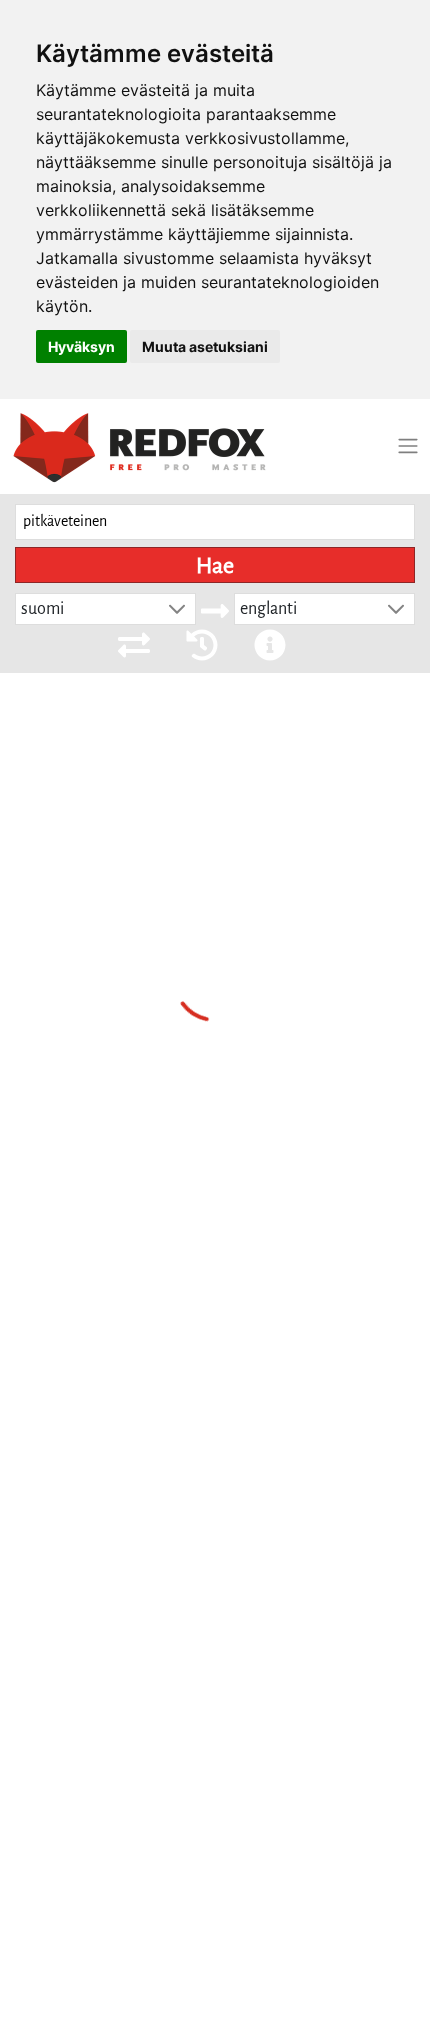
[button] (177, 609)
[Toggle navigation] (408, 446)
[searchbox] (215, 522)
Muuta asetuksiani (205, 346)
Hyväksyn (81, 346)
